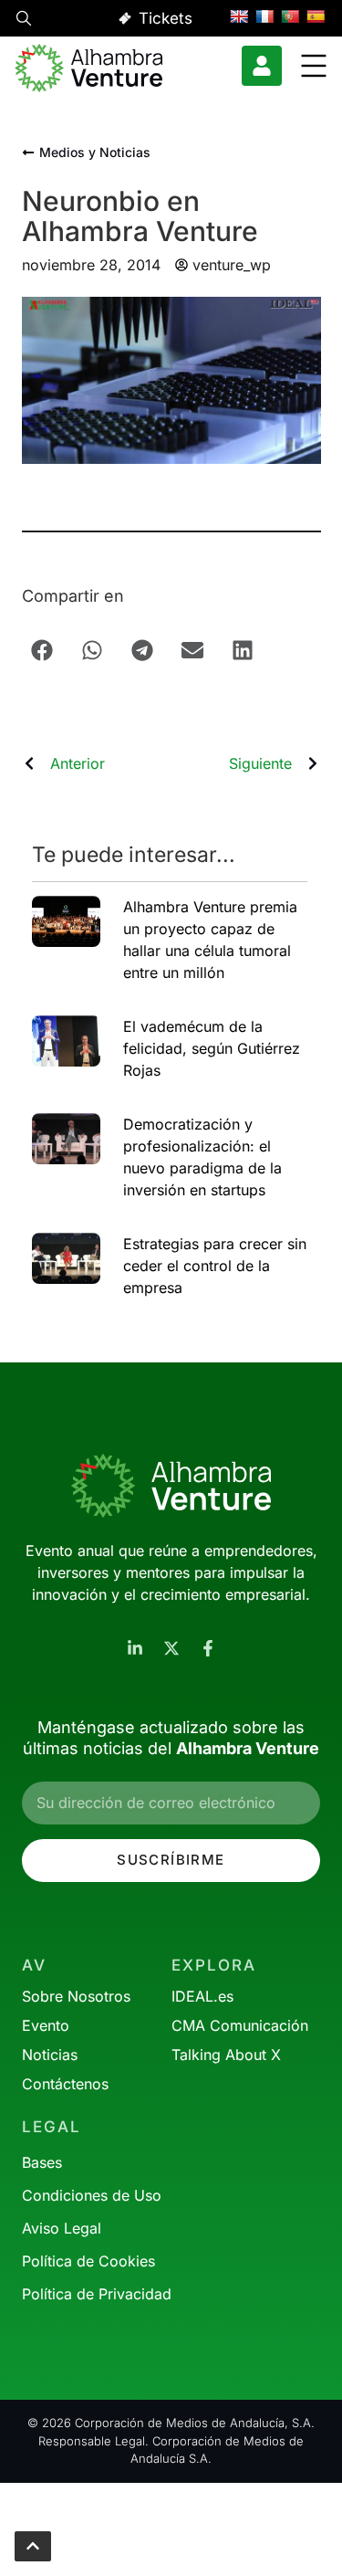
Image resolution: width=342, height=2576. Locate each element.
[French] (264, 16)
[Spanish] (316, 16)
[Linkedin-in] (135, 1648)
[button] (24, 21)
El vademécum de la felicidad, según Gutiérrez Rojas (212, 1048)
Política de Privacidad (97, 2294)
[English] (239, 16)
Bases (42, 2162)
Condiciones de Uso (92, 2195)
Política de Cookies (88, 2261)
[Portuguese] (290, 16)
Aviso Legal (62, 2228)
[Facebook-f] (208, 1648)
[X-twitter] (171, 1648)
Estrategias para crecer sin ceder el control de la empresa (215, 1266)
